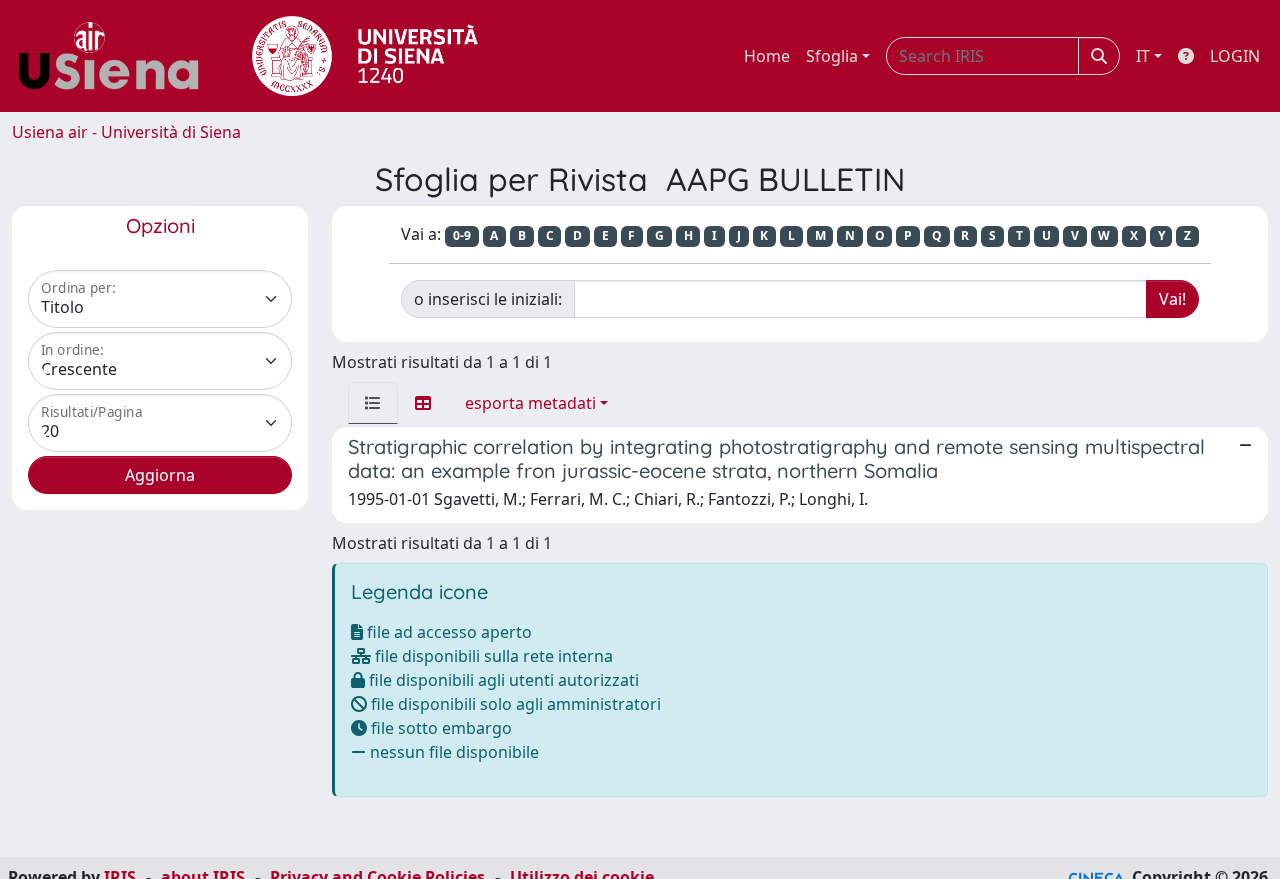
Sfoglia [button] (832, 56)
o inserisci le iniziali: (488, 299)
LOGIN (1235, 56)
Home (767, 56)
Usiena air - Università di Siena (126, 132)
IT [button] (1143, 56)
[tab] (373, 403)
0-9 (462, 235)
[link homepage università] (365, 56)
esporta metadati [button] (530, 403)
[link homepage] (116, 56)
